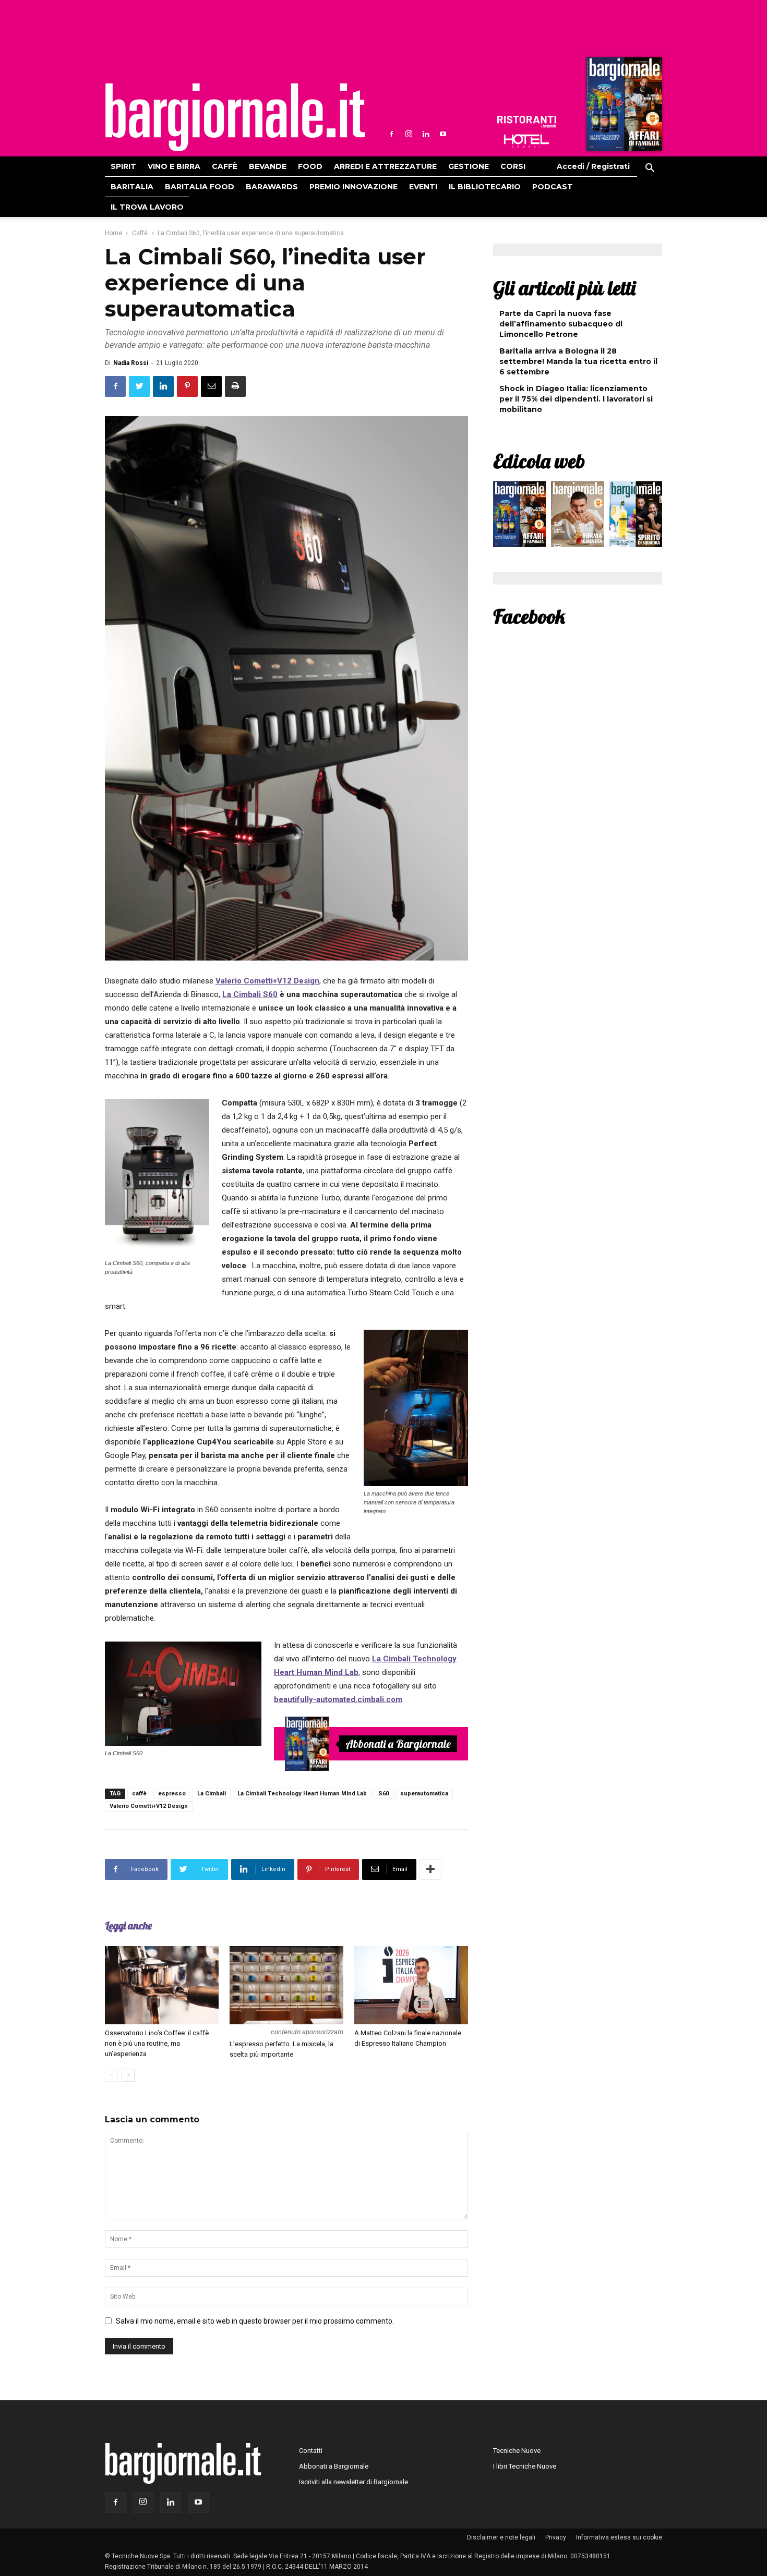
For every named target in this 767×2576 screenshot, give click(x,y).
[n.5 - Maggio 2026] (636, 517)
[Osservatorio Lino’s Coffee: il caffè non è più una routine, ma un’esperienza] (162, 1985)
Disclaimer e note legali (501, 2537)
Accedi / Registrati (593, 166)
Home (113, 233)
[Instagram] (409, 134)
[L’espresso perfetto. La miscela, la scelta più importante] (286, 1985)
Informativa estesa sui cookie (619, 2537)
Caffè (225, 166)
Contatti (311, 2451)
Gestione (469, 166)
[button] (650, 169)
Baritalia (132, 187)
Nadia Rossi (131, 363)
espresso (172, 1794)
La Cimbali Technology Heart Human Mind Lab (302, 1794)
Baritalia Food (200, 187)
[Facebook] (391, 134)
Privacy (556, 2537)
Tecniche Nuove (517, 2451)
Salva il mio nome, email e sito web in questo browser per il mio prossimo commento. (255, 2321)
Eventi (423, 187)
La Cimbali (212, 1794)
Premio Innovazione (353, 187)
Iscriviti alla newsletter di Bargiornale (353, 2482)
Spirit (123, 166)
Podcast (553, 187)
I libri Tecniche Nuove (525, 2466)
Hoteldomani (526, 141)
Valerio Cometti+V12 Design (149, 1806)
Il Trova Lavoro (147, 207)
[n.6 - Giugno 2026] (577, 517)
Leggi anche (128, 1925)
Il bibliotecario (485, 187)
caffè (139, 1794)
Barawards (272, 187)
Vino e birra (174, 166)
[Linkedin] (426, 134)
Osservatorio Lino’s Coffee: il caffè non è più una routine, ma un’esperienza (157, 2043)
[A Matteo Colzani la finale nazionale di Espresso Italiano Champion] (411, 1985)
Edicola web (539, 461)
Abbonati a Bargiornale (398, 1744)
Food (310, 166)
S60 (383, 1794)
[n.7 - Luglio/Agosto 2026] (623, 107)
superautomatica (424, 1794)
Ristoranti (526, 122)
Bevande (268, 166)
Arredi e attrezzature (385, 166)
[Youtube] (443, 134)
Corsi (513, 166)
